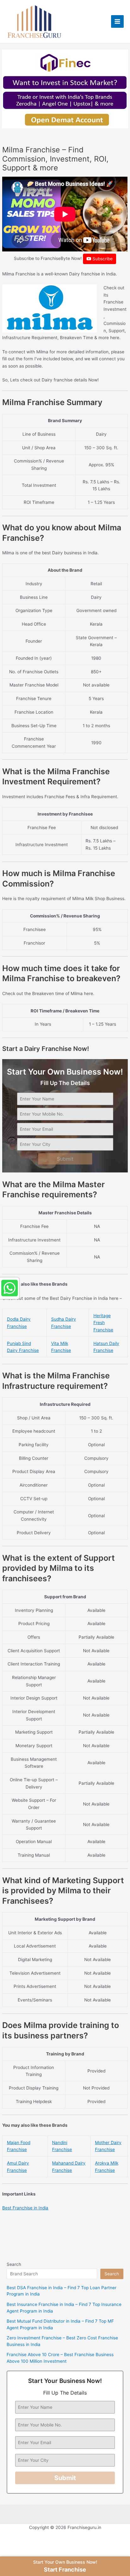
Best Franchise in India (25, 2208)
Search (14, 2264)
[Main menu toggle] (118, 22)
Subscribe (102, 259)
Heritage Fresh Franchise (103, 1323)
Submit (65, 1159)
